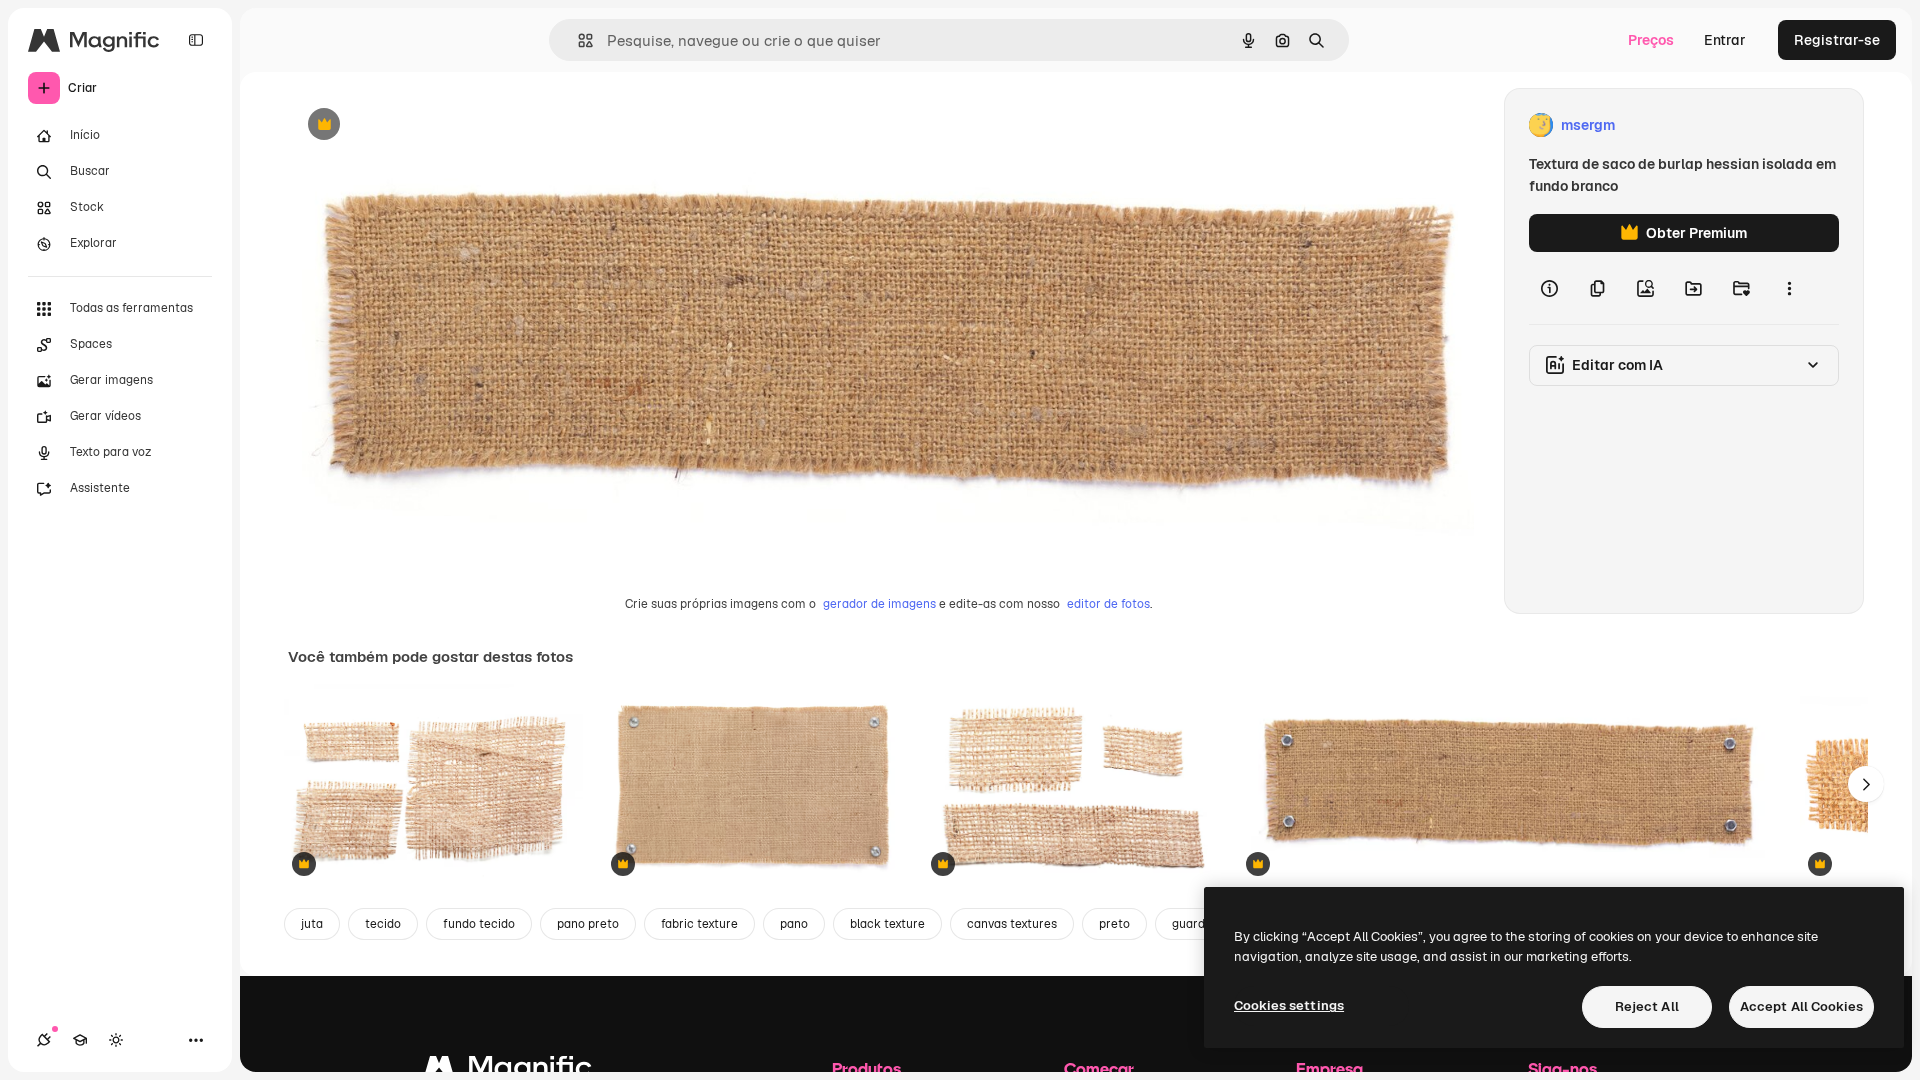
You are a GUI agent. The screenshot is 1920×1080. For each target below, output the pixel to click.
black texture (887, 924)
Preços (1651, 40)
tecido (383, 924)
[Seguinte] (1866, 784)
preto (1114, 924)
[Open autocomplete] (577, 40)
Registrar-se (1837, 40)
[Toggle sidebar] (196, 40)
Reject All (1647, 1006)
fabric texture (699, 924)
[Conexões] (44, 1040)
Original (416, 125)
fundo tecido (479, 924)
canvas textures (1012, 924)
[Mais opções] (1789, 288)
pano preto (588, 924)
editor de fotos (1108, 604)
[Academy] (80, 1040)
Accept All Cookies (1801, 1006)
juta (312, 924)
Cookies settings (1289, 1005)
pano (794, 924)
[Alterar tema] (116, 1040)
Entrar (1725, 40)
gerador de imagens (879, 604)
